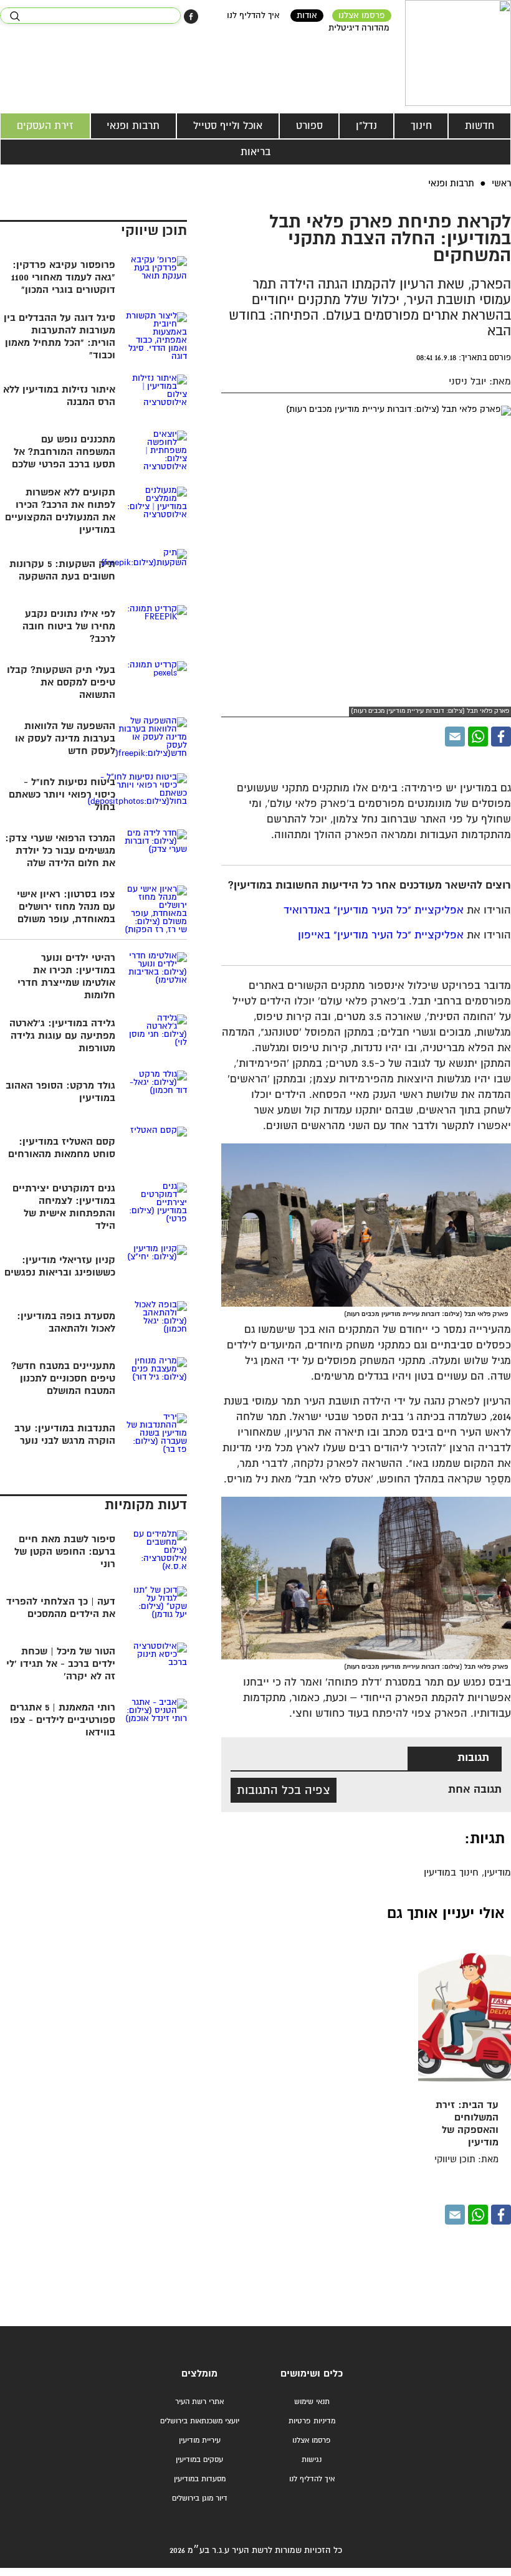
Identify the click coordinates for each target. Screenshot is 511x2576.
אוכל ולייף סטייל (228, 126)
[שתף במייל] (455, 737)
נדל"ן (366, 126)
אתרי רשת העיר (199, 2402)
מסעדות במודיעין (200, 2479)
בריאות (255, 152)
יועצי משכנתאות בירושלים (200, 2421)
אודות (307, 16)
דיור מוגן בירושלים (200, 2498)
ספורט (309, 126)
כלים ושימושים (312, 2374)
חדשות (480, 126)
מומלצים (199, 2374)
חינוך (421, 126)
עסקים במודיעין (199, 2460)
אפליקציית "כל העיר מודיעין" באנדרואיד (374, 911)
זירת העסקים (45, 126)
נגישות (312, 2460)
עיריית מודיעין (200, 2440)
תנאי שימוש (312, 2402)
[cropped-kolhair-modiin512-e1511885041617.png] (458, 53)
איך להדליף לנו (253, 16)
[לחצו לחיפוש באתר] (15, 16)
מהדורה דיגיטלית (359, 28)
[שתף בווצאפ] (478, 737)
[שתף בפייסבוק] (191, 17)
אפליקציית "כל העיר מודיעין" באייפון (381, 936)
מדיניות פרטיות (312, 2421)
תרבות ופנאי (133, 126)
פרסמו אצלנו (362, 16)
